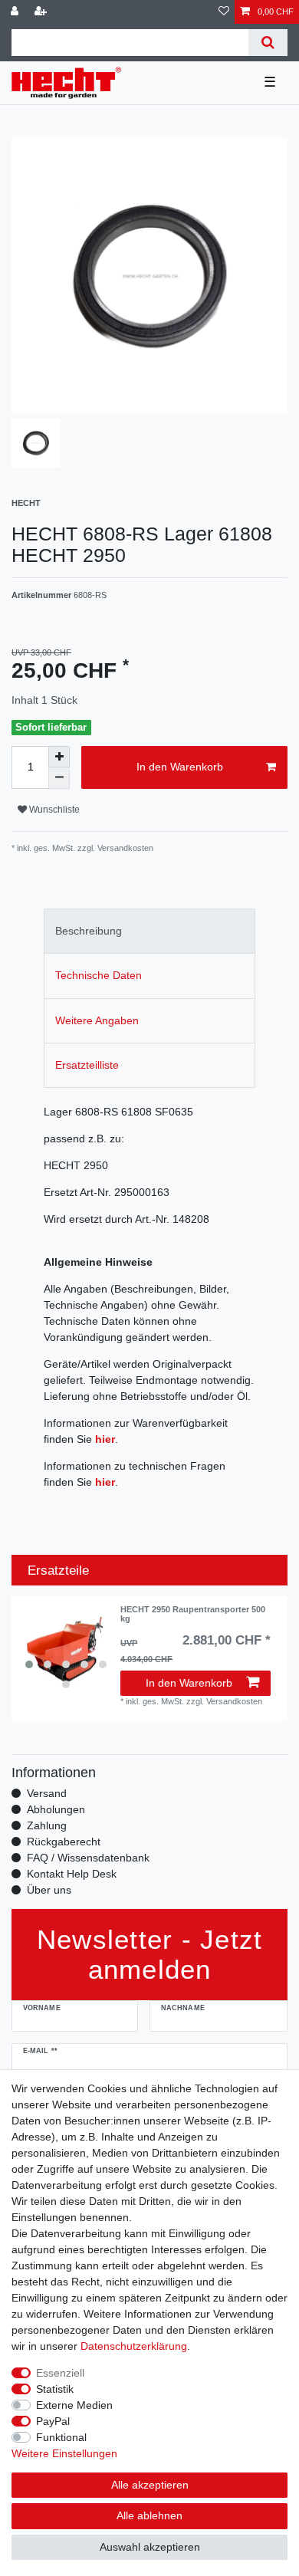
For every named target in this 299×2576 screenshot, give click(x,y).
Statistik (55, 2389)
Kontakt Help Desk (72, 1874)
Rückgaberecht (64, 1842)
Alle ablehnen (149, 2515)
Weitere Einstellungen (64, 2453)
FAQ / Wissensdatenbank (88, 1858)
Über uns (49, 1890)
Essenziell (60, 2373)
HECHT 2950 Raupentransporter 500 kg (193, 1614)
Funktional (61, 2437)
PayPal (53, 2421)
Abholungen (56, 1809)
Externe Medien (74, 2405)
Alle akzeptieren (150, 2485)
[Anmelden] (16, 12)
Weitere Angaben (97, 1020)
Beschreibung (89, 931)
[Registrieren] (42, 12)
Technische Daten (99, 975)
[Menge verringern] (59, 778)
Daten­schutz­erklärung (134, 2346)
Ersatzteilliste (87, 1065)
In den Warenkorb (180, 767)
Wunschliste (53, 810)
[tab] (149, 931)
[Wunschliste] (224, 12)
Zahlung (47, 1825)
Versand (47, 1793)
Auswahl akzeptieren (150, 2547)
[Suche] (268, 43)
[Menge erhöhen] (59, 757)
